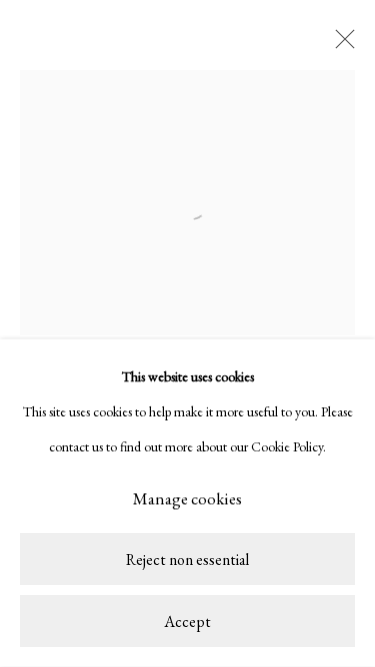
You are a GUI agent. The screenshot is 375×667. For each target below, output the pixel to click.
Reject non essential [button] (187, 560)
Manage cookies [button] (187, 499)
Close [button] (340, 45)
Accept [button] (187, 621)
